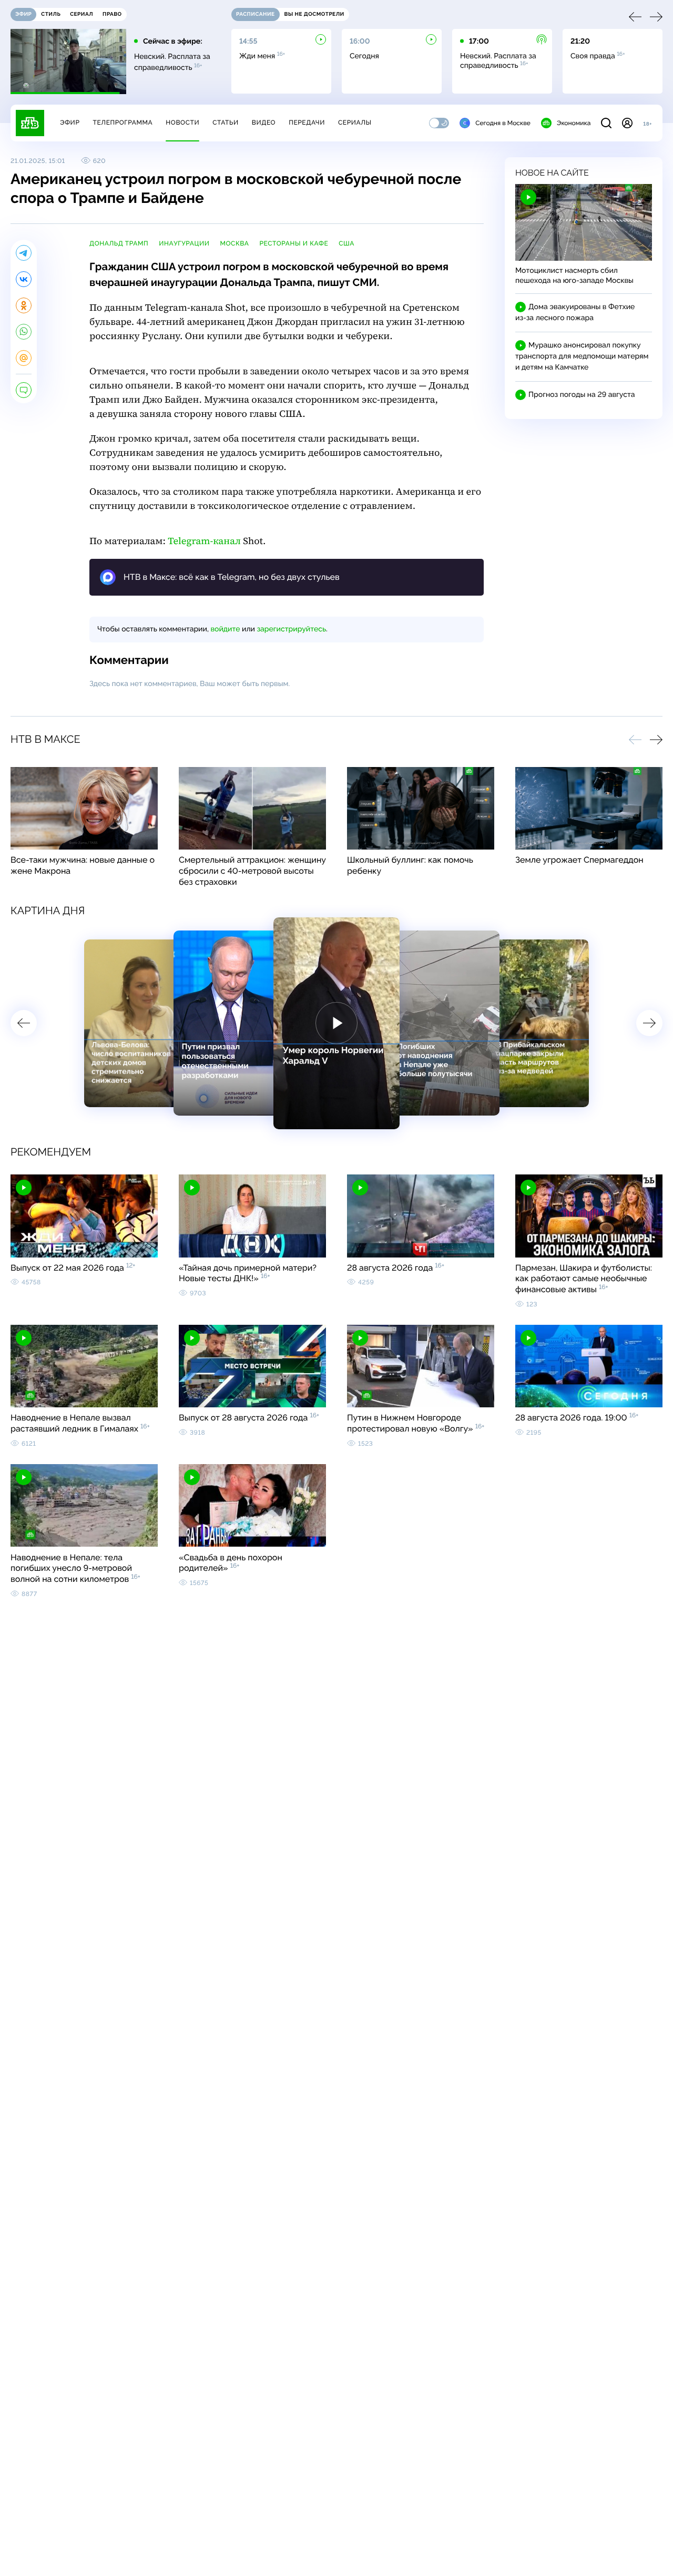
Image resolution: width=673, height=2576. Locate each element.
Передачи (307, 122)
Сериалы (355, 122)
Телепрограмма (123, 122)
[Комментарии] (24, 390)
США (346, 243)
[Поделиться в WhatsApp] (24, 332)
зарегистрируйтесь (292, 629)
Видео (264, 122)
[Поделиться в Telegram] (24, 253)
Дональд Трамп (119, 243)
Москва (234, 243)
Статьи (226, 122)
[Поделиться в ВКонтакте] (24, 279)
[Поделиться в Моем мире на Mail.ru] (24, 358)
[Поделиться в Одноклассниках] (24, 305)
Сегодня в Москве (503, 123)
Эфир (70, 122)
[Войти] (627, 123)
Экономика (574, 123)
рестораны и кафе (294, 243)
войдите (225, 629)
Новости (182, 122)
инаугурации (184, 243)
